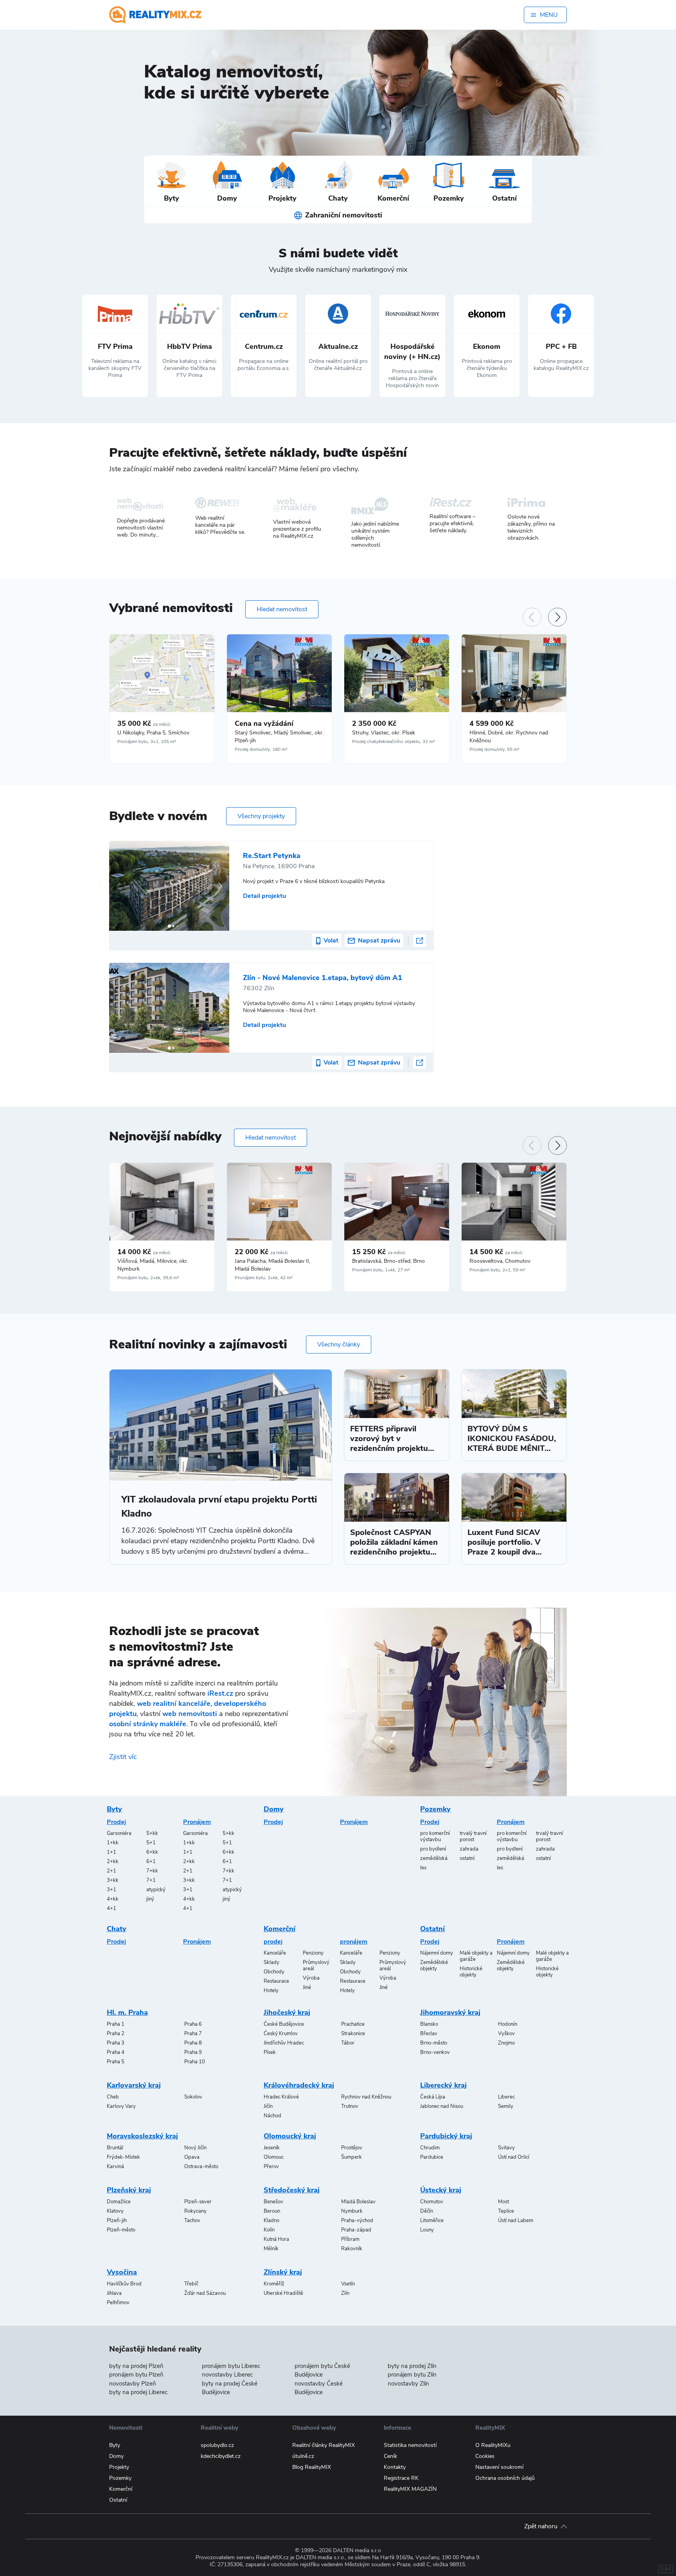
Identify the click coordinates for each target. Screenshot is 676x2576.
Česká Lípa (433, 2097)
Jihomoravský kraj (450, 2012)
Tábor (348, 2043)
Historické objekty (471, 1972)
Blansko (429, 2024)
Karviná (115, 2167)
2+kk (113, 1862)
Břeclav (429, 2034)
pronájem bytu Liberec (231, 2366)
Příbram (350, 2239)
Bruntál (115, 2148)
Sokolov (193, 2097)
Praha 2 (116, 2034)
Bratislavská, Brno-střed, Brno (388, 1261)
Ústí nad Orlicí (514, 2157)
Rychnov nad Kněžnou (366, 2097)
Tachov (192, 2221)
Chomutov (432, 2202)
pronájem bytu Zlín (412, 2375)
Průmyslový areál (316, 1966)
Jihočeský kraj (287, 2012)
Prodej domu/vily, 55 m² (494, 749)
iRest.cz (220, 1693)
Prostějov (352, 2148)
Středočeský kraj (292, 2190)
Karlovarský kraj (134, 2085)
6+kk (152, 1852)
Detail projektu (264, 896)
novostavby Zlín (408, 2384)
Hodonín (508, 2024)
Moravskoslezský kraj (142, 2136)
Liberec (506, 2097)
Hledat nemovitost (282, 609)
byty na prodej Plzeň (136, 2366)
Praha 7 (193, 2034)
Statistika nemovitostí (410, 2445)
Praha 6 (193, 2024)
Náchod (272, 2116)
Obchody (274, 1972)
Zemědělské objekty (434, 1966)
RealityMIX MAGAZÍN (410, 2489)
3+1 (111, 1890)
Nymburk (352, 2211)
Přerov (271, 2167)
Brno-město (434, 2043)
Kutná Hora (276, 2239)
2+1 (111, 1871)
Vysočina (122, 2272)
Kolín (269, 2230)
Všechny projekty (261, 816)
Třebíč (191, 2284)
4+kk (113, 1899)
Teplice (506, 2211)
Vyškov (506, 2034)
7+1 (151, 1880)
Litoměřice (432, 2221)
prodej (273, 1942)
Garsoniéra (119, 1833)
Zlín (345, 2293)
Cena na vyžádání (264, 723)
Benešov (273, 2202)
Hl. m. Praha (127, 2012)
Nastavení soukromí (499, 2467)
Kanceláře (275, 1953)
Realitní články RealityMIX (324, 2445)
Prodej (116, 1822)
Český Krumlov (281, 2034)
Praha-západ (356, 2230)
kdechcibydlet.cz (221, 2456)
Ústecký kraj (441, 2190)
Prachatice (353, 2024)
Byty (114, 1809)
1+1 (111, 1852)
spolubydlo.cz (217, 2445)
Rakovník (352, 2249)
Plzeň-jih (117, 2221)
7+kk (152, 1871)
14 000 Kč (144, 1252)
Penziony (313, 1953)
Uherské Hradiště (283, 2293)
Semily (506, 2106)
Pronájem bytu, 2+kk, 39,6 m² (148, 1278)
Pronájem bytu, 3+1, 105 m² (147, 741)
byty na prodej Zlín (412, 2366)
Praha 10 (195, 2062)
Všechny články (339, 1345)
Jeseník (272, 2148)
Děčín (427, 2211)
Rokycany (195, 2211)
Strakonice (353, 2034)
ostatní (467, 1858)
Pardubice (432, 2157)
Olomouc (274, 2157)
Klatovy (115, 2211)
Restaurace (276, 1981)
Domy (274, 1809)
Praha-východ (357, 2221)
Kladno (271, 2221)
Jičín (268, 2106)
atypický (156, 1890)
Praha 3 (116, 2043)
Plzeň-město (121, 2230)
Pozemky (435, 1809)
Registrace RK (401, 2478)
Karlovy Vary (121, 2106)
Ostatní (432, 1929)
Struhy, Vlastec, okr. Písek (384, 733)
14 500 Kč (496, 1252)
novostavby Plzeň (133, 2384)
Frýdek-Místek (123, 2157)
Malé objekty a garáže (476, 1956)
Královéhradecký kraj (299, 2085)
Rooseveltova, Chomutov (500, 1261)
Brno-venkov (435, 2052)
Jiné (307, 1987)
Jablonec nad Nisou (442, 2106)
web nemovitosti (190, 1714)
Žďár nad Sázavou (205, 2293)
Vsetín (348, 2284)
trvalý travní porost (473, 1836)
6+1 (151, 1862)
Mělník (271, 2249)
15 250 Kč (379, 1252)
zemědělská (434, 1858)
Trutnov (350, 2106)
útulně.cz (303, 2456)
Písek (270, 2052)
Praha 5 (116, 2062)
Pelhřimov (118, 2303)
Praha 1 (116, 2024)
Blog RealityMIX (312, 2467)
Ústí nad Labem (516, 2221)
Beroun (272, 2211)
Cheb (113, 2097)
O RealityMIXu (493, 2445)
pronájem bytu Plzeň (136, 2375)
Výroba (311, 1978)
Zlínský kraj (283, 2272)
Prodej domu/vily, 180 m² (261, 749)
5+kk (152, 1833)
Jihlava (114, 2293)
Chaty (117, 1929)
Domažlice (119, 2202)
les (423, 1868)
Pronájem (197, 1822)
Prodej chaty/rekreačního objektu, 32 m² (394, 741)
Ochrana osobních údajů (505, 2478)
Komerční (280, 1929)
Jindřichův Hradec (284, 2043)
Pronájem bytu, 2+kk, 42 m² (264, 1278)
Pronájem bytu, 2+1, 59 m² (497, 1270)
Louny (427, 2230)
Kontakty (395, 2467)
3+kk (113, 1880)
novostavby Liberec (227, 2375)
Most (503, 2202)
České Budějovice (284, 2024)
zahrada (469, 1849)
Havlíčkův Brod (124, 2284)
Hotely (271, 1991)
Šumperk (351, 2157)
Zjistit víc (123, 1757)
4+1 (111, 1908)
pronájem (354, 1942)
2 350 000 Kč (374, 723)
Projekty (119, 2467)
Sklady (271, 1962)
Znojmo (506, 2043)
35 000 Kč (144, 723)
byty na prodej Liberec (138, 2392)
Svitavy (506, 2148)
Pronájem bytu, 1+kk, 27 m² (381, 1270)
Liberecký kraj (443, 2085)
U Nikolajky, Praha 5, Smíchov (153, 733)
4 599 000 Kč (492, 723)
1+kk (113, 1843)
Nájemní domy (437, 1953)
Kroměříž (274, 2284)
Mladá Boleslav (358, 2202)
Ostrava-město (201, 2167)
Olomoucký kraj (290, 2136)
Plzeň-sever (198, 2202)
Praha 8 (193, 2043)
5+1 (151, 1843)
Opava (192, 2157)
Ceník (390, 2456)
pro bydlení (433, 1849)
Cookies (485, 2456)
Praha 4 (116, 2052)
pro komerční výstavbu (435, 1836)
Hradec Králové (281, 2097)
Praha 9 (193, 2052)
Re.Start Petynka (272, 856)
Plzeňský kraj (129, 2190)
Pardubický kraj (446, 2136)
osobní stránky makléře (148, 1724)
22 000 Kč (262, 1252)
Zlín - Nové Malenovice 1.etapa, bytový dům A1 (323, 978)
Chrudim (430, 2148)
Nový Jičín (195, 2148)
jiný (150, 1899)
